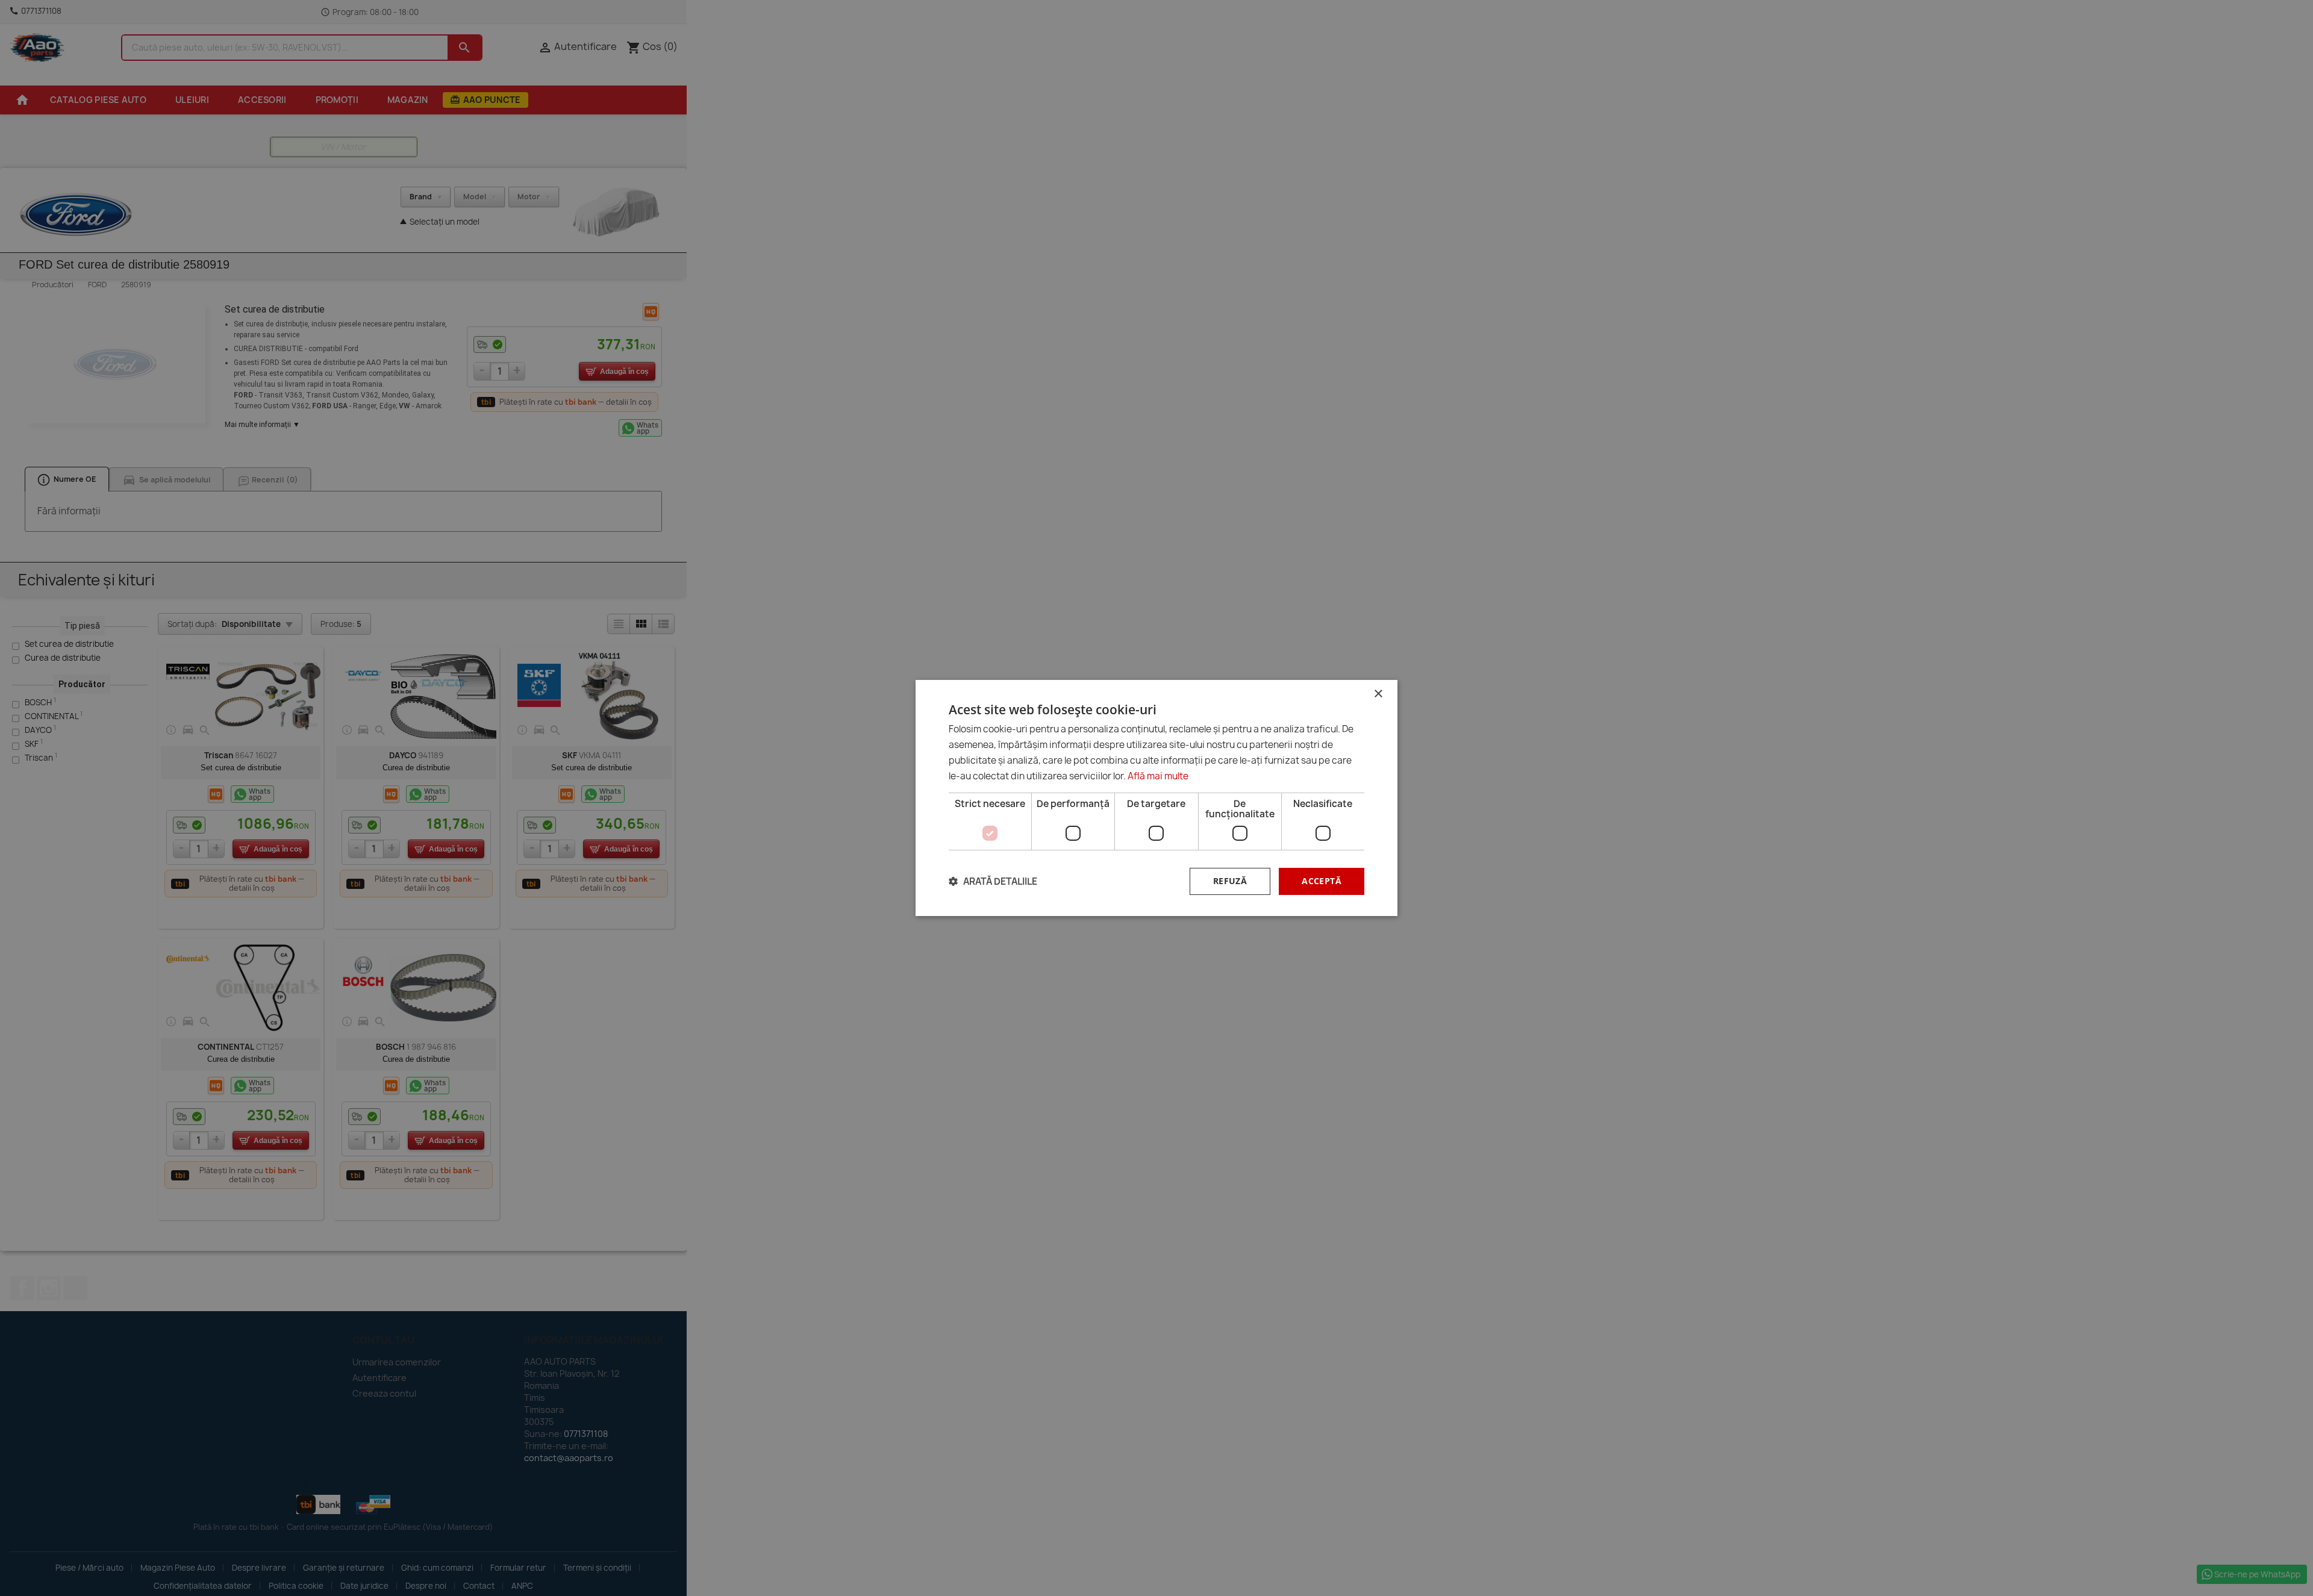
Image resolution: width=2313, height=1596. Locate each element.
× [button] (1378, 694)
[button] (993, 881)
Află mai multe (1158, 776)
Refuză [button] (1230, 881)
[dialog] (1156, 798)
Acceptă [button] (1322, 881)
